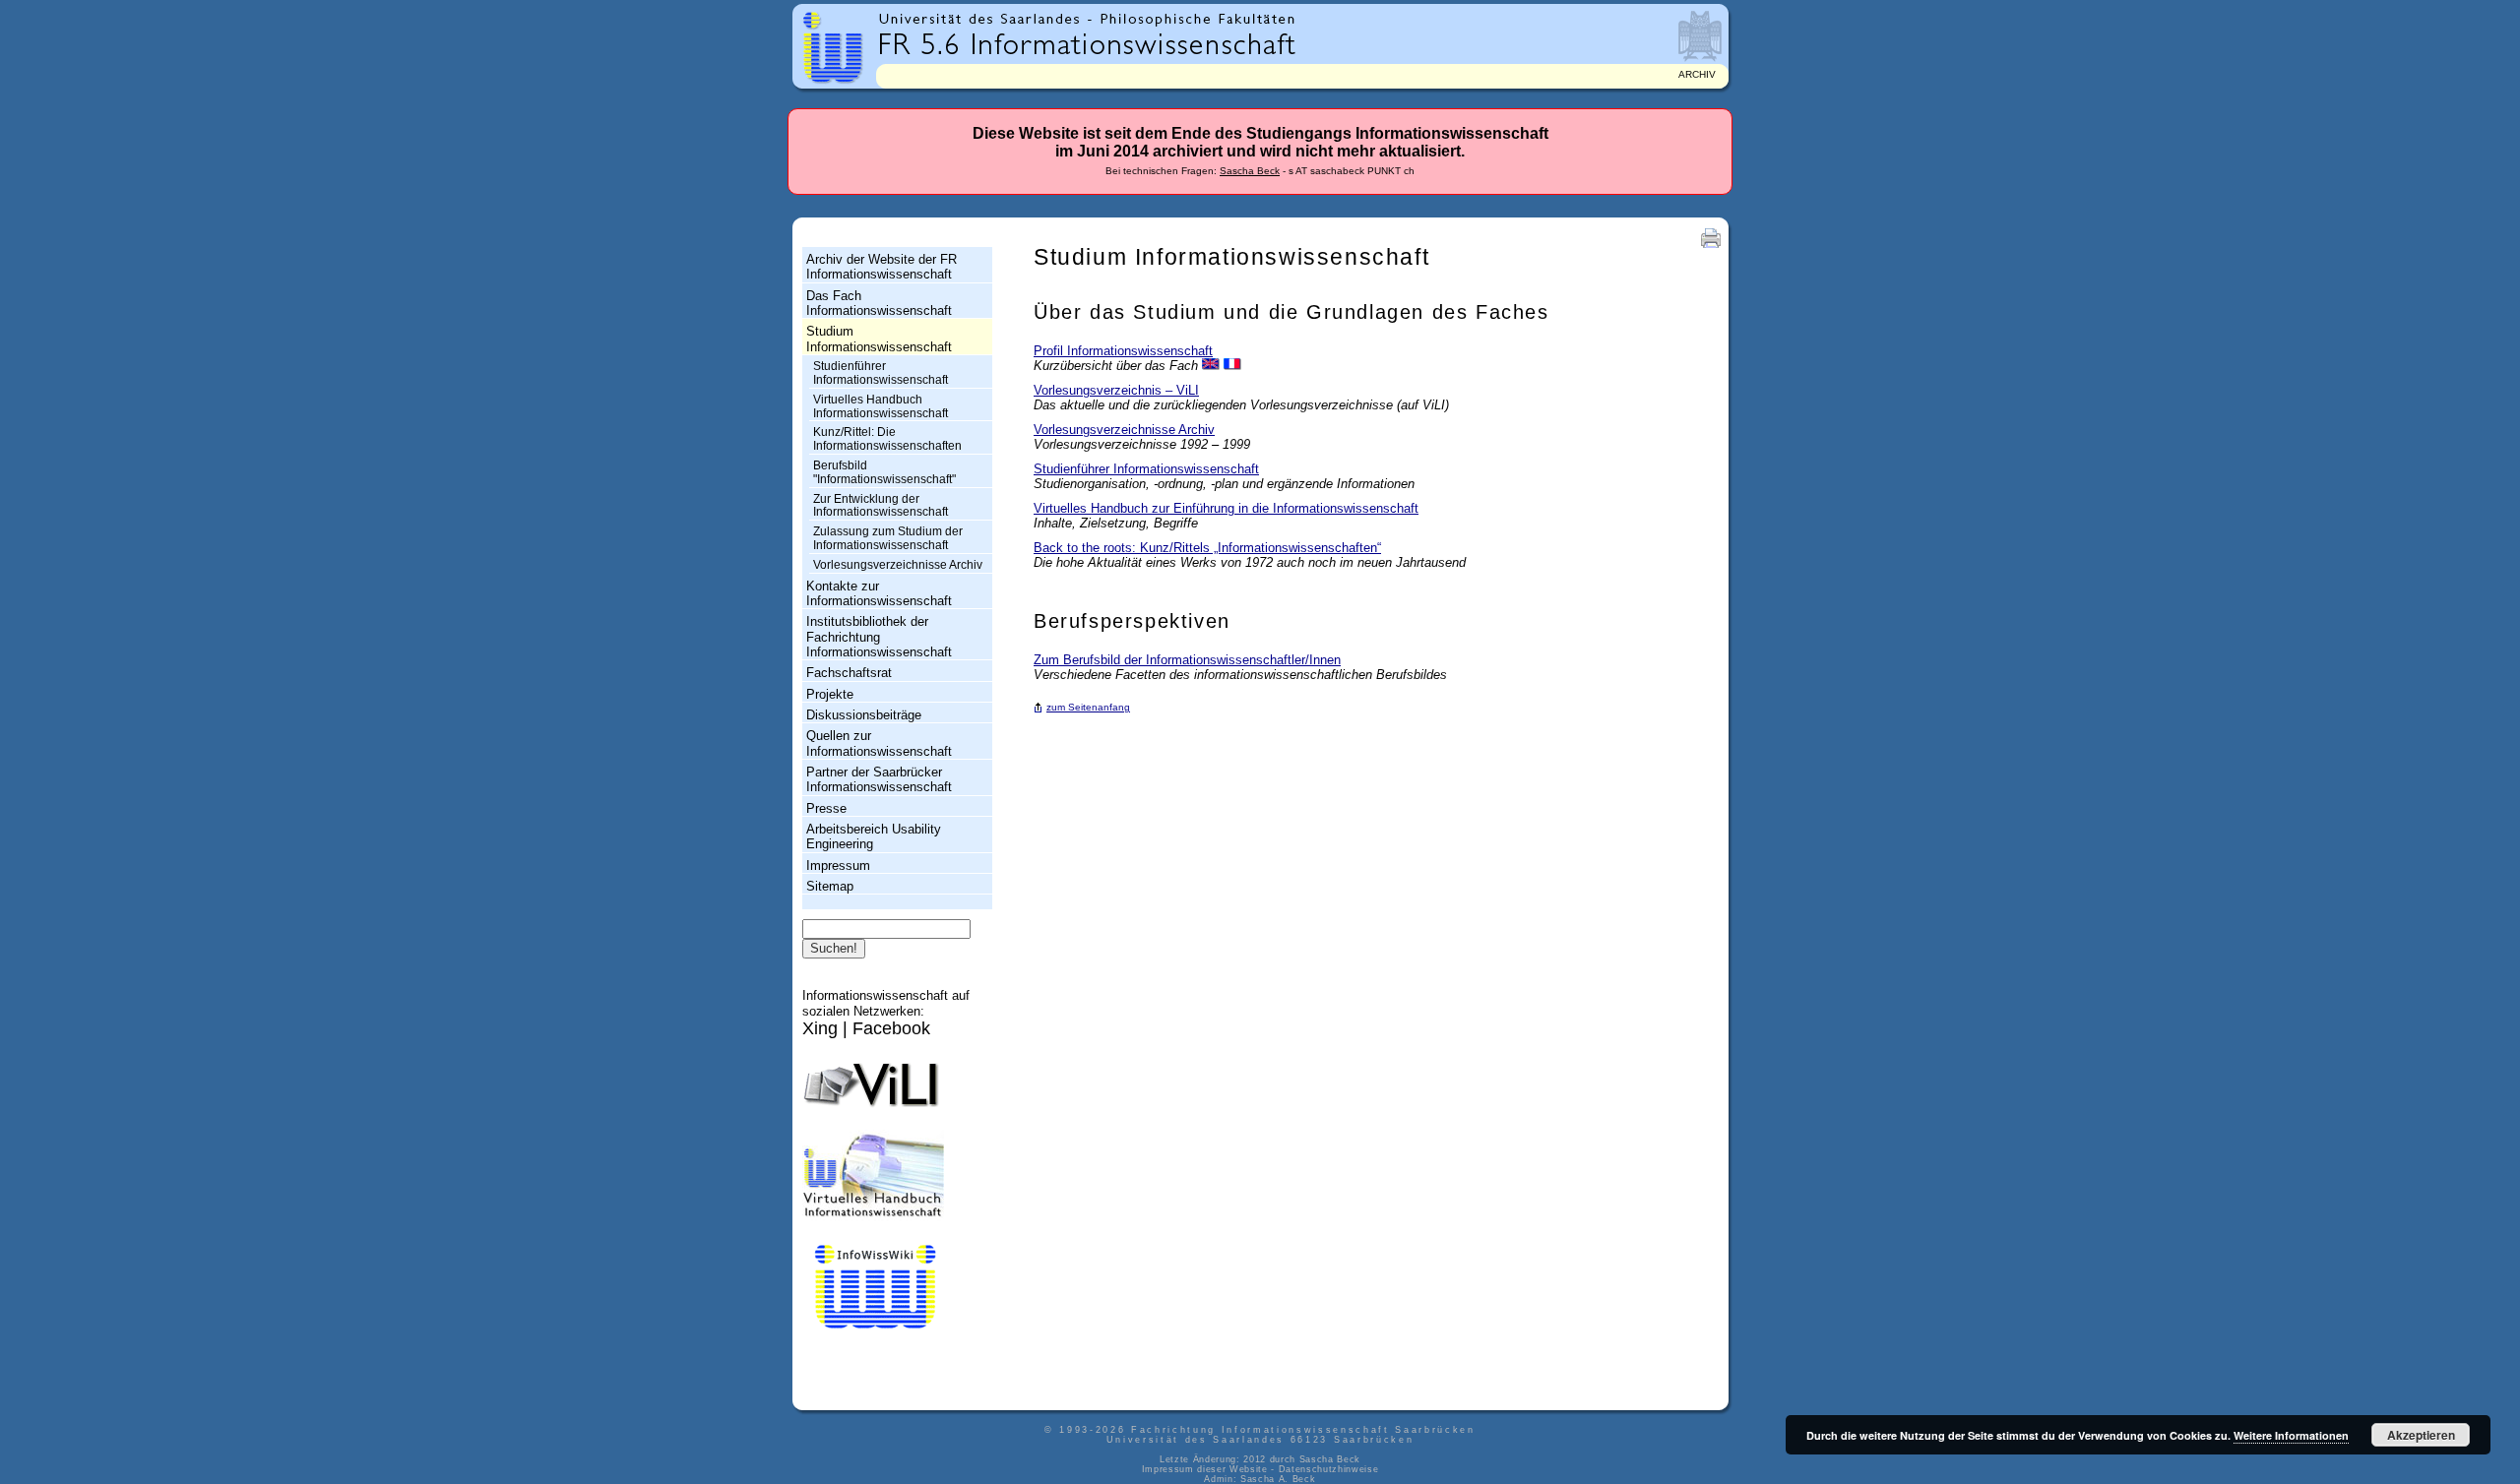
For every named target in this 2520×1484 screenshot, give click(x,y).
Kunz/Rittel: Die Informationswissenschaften (887, 439)
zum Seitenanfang (1088, 707)
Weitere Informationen (2291, 1435)
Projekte (830, 694)
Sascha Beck (1250, 171)
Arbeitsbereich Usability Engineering (874, 836)
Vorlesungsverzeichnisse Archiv (898, 565)
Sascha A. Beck (1278, 1479)
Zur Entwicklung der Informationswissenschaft (881, 506)
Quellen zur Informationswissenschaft (879, 743)
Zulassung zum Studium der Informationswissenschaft (888, 538)
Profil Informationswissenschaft (1123, 351)
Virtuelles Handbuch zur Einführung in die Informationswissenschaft (1226, 508)
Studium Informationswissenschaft (879, 339)
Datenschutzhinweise (1329, 1469)
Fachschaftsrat (849, 673)
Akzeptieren (2421, 1435)
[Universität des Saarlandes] (984, 19)
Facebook (891, 1028)
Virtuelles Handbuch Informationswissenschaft (881, 406)
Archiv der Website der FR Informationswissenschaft (882, 267)
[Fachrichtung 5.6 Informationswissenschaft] (1087, 42)
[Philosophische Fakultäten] (1198, 19)
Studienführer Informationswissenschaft (881, 373)
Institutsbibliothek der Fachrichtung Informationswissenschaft (879, 637)
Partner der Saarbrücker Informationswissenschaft (879, 779)
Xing (820, 1028)
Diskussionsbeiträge (864, 715)
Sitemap (830, 886)
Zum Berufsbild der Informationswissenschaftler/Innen (1187, 660)
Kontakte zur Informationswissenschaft (879, 593)
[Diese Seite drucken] (1711, 247)
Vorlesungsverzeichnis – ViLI (1116, 390)
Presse (826, 808)
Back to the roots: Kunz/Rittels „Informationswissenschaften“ (1207, 548)
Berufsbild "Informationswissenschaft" (884, 472)
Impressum (838, 866)
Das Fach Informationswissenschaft (879, 303)
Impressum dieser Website (1205, 1469)
